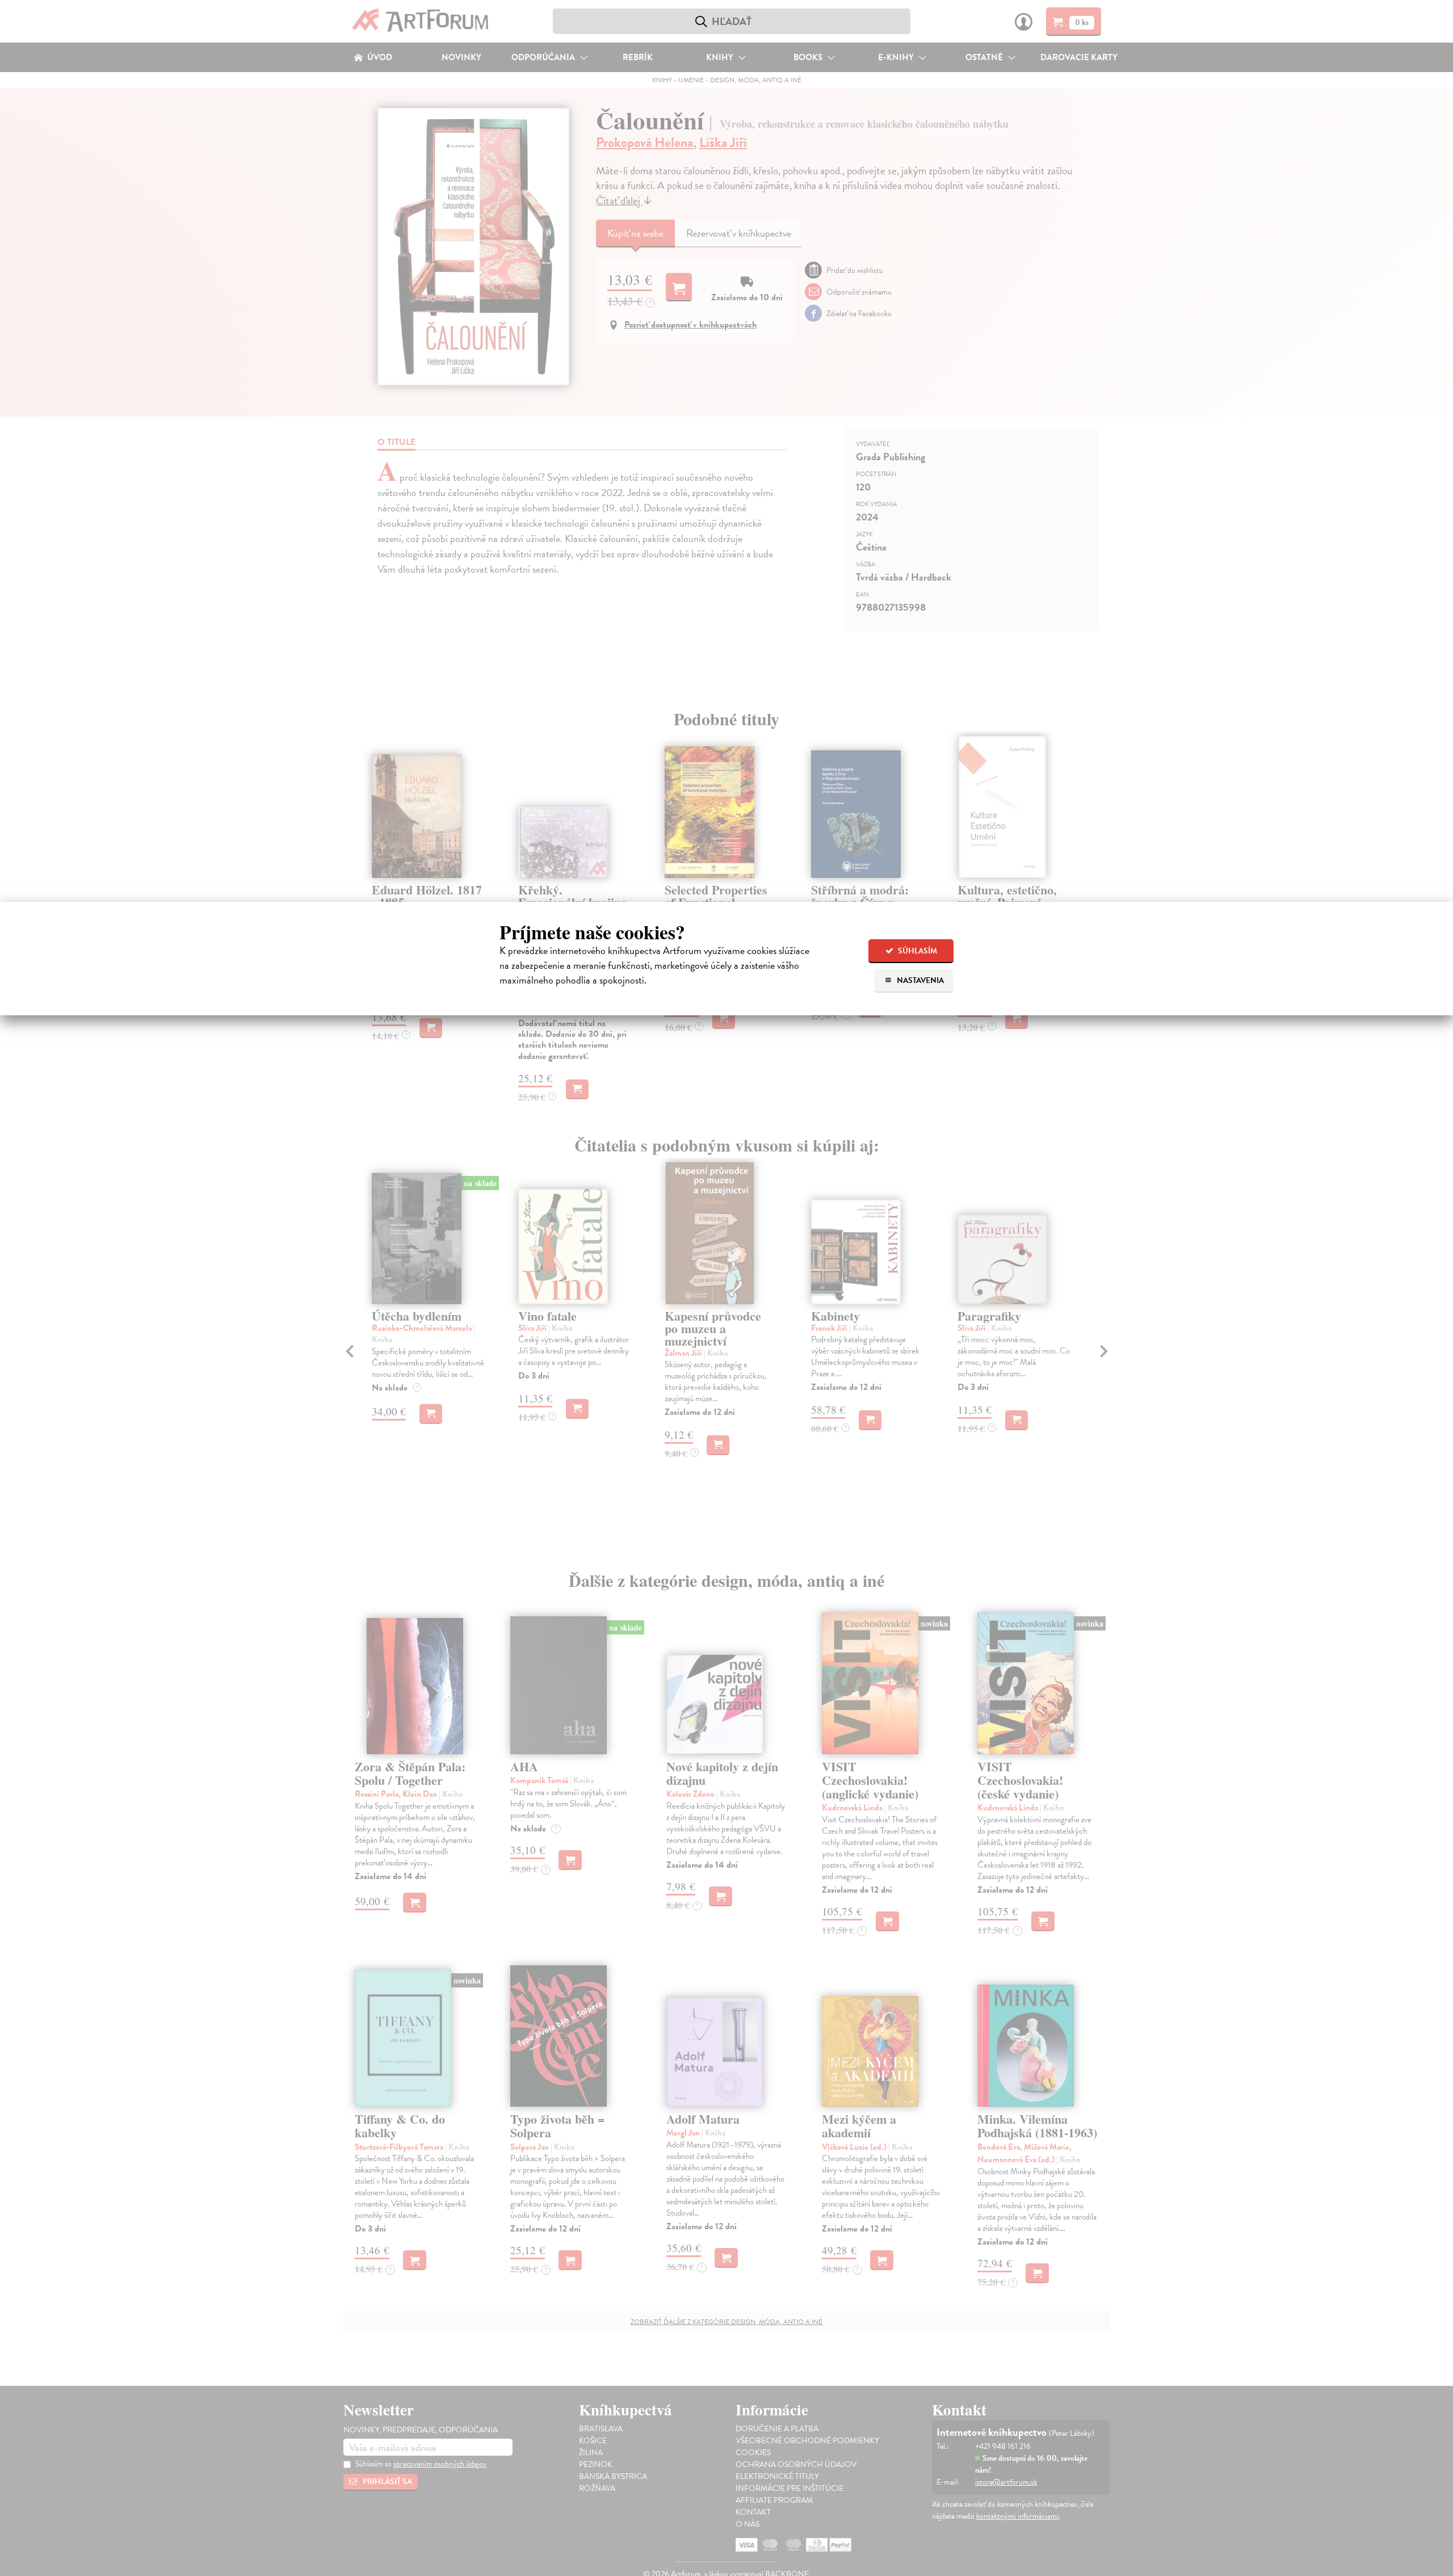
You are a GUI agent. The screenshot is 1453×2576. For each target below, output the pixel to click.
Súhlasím (917, 951)
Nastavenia (919, 980)
